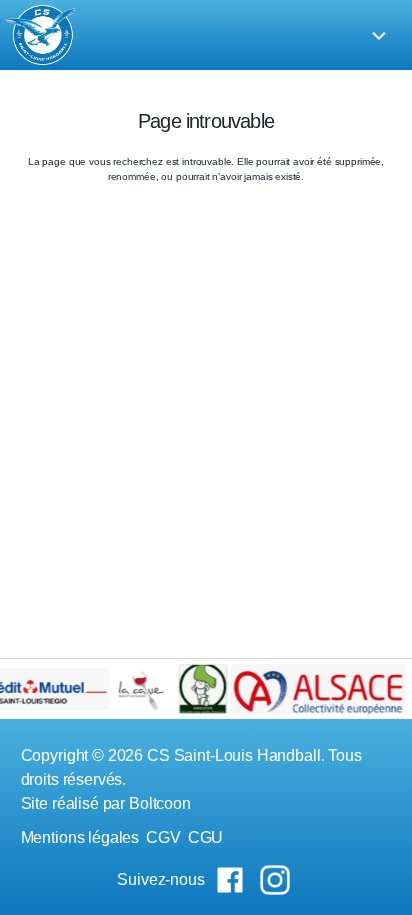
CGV (163, 837)
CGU (206, 837)
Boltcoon (160, 803)
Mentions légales (80, 837)
